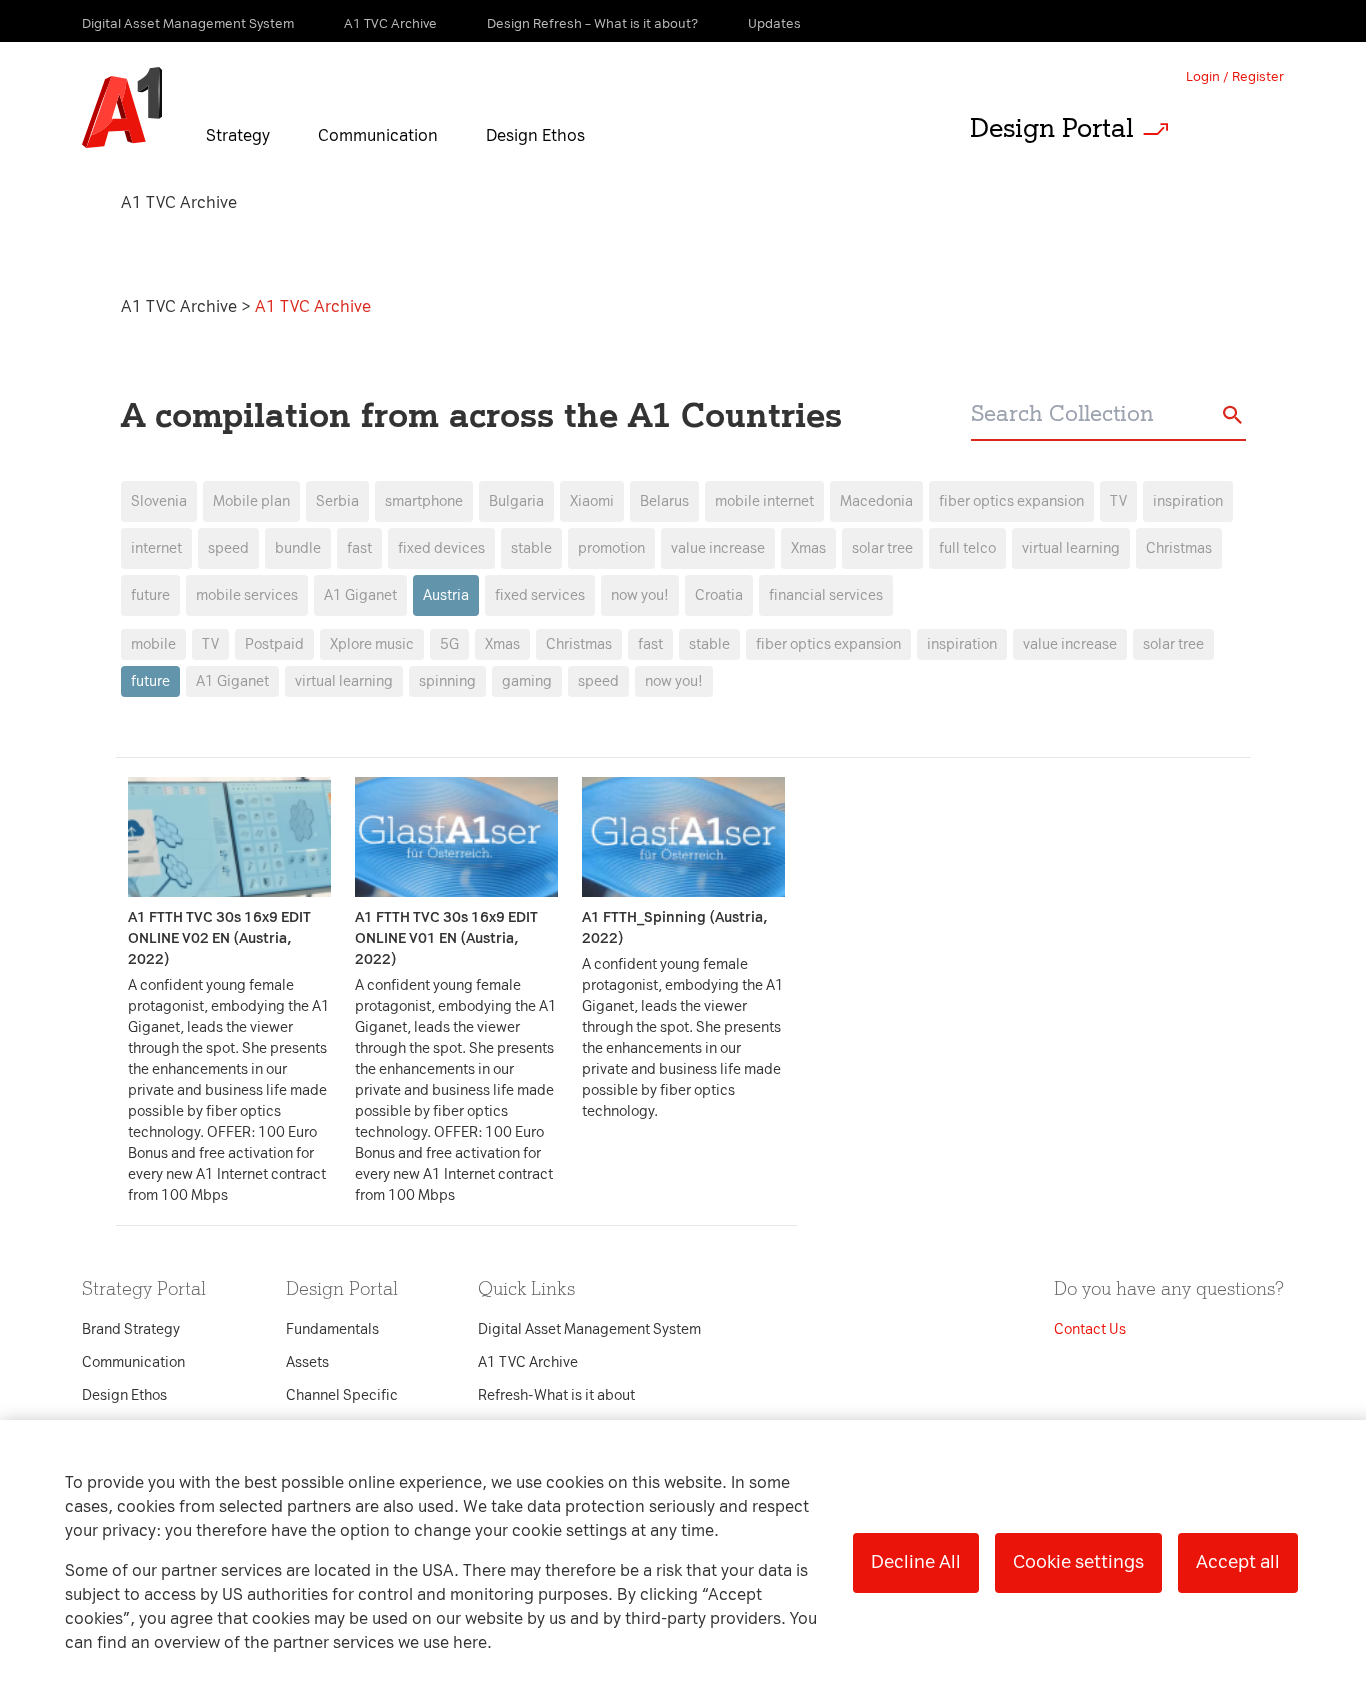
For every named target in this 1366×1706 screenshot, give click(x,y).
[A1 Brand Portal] (122, 108)
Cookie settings (1078, 1562)
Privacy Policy (472, 491)
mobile (153, 644)
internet (156, 548)
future (150, 595)
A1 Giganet (232, 681)
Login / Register (1235, 76)
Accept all (1238, 1562)
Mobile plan (251, 501)
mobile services (247, 595)
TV (1118, 501)
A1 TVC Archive (181, 306)
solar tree (1173, 644)
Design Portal (1052, 128)
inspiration (1188, 501)
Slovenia (159, 501)
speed (228, 548)
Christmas (1179, 548)
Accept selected (841, 1274)
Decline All (916, 1562)
